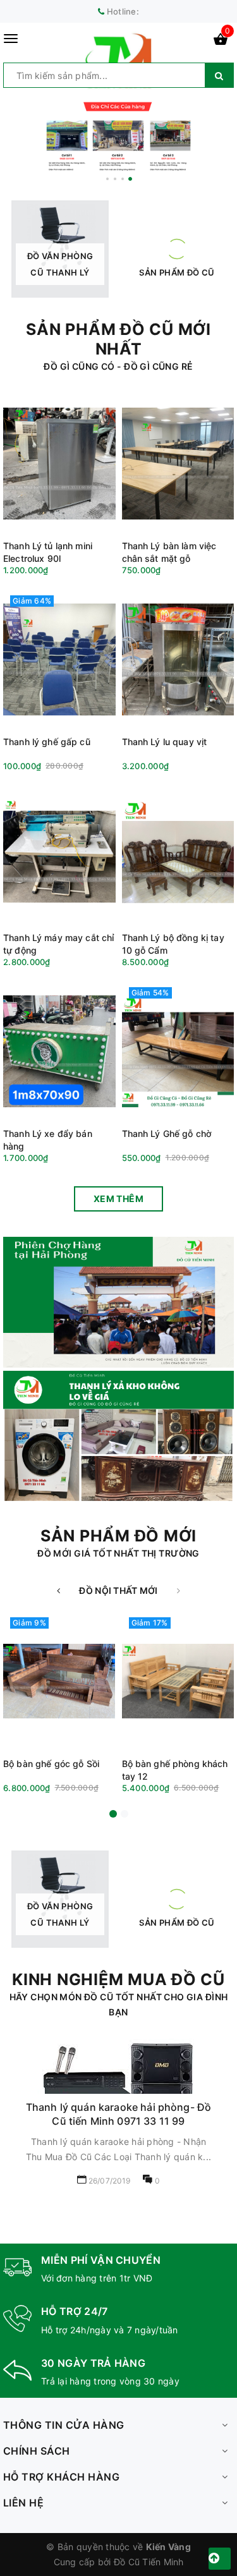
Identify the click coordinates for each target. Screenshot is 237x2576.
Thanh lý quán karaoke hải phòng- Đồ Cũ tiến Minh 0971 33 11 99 (119, 2114)
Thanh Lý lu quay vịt (165, 742)
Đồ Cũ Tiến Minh (149, 2562)
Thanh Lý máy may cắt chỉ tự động (58, 944)
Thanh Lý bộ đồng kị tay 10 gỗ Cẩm (173, 944)
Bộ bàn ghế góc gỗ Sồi (51, 1764)
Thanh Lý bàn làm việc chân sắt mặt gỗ (169, 552)
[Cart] (221, 41)
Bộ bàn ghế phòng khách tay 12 (175, 1770)
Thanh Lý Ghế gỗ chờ (167, 1133)
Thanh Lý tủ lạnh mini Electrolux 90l (48, 552)
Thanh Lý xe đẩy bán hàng (48, 1140)
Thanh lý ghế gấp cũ (47, 742)
